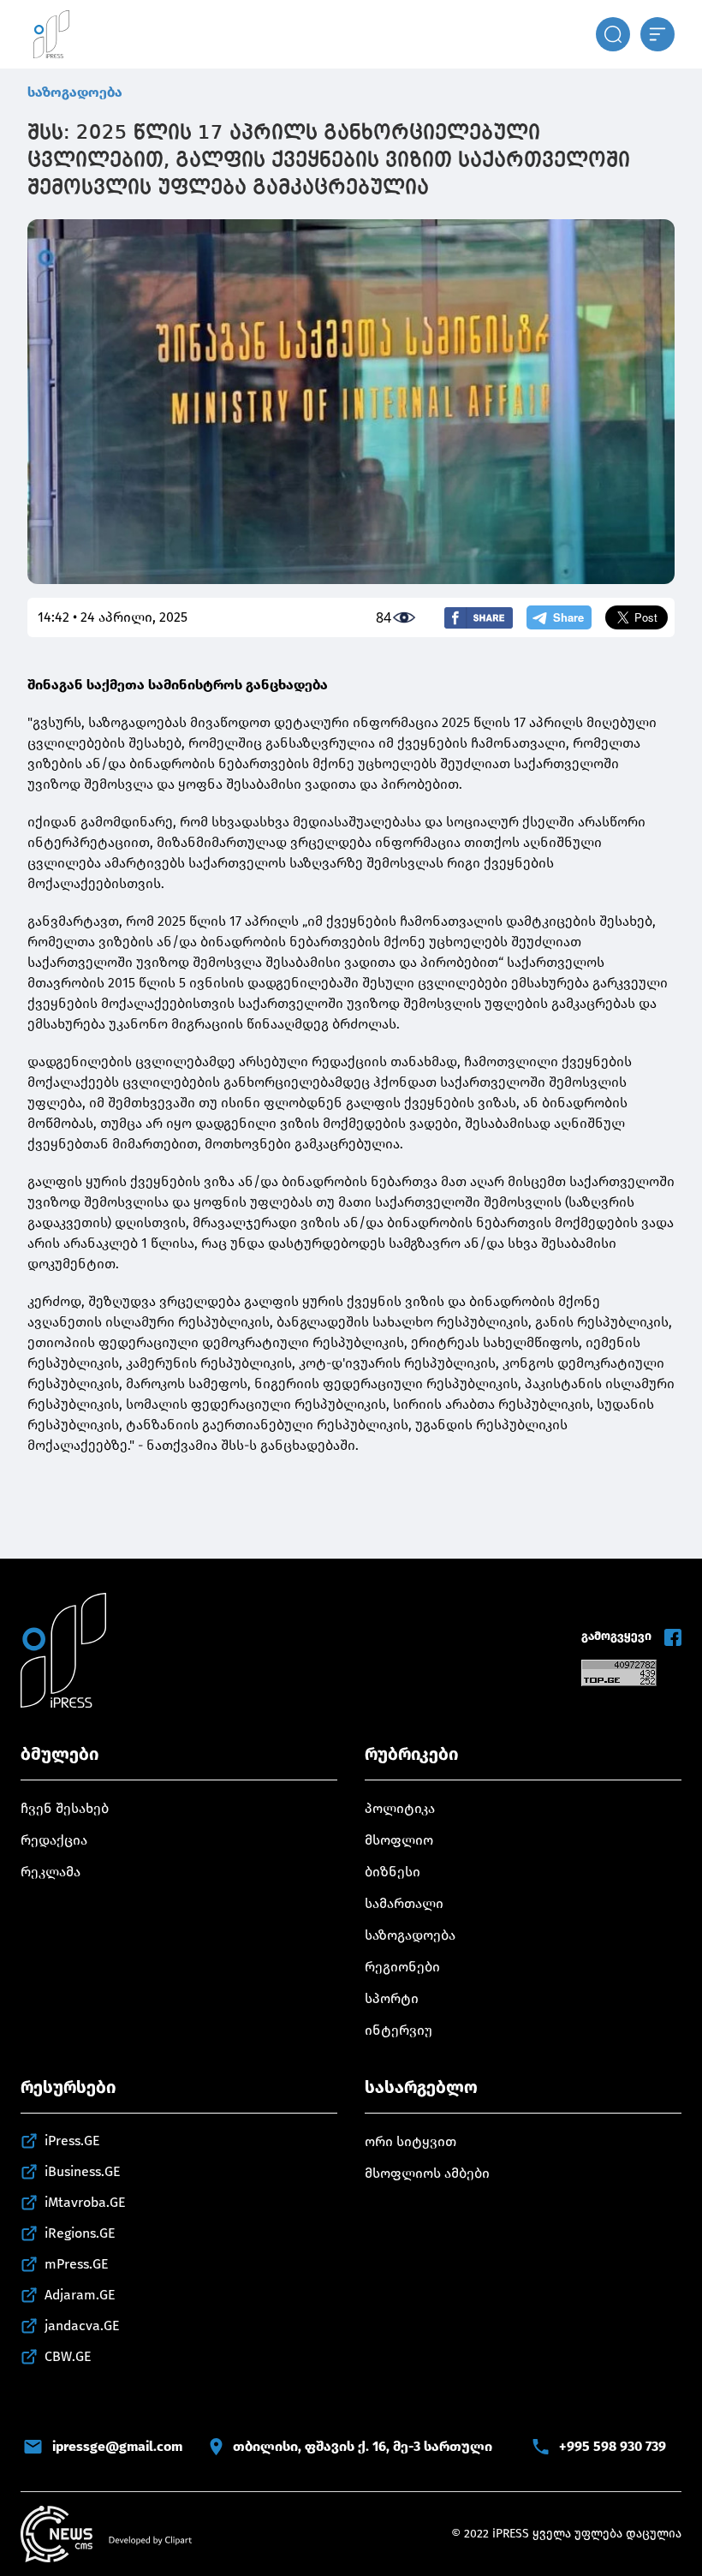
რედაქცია (54, 1840)
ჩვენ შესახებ (65, 1808)
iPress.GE (72, 2141)
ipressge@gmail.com (117, 2446)
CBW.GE (68, 2356)
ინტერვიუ (399, 2030)
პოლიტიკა (400, 1808)
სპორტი (392, 1998)
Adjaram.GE (80, 2295)
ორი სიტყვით (410, 2141)
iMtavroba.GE (85, 2202)
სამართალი (404, 1903)
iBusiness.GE (83, 2171)
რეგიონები (402, 1967)
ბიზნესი (393, 1872)
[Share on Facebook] (479, 618)
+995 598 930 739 (613, 2446)
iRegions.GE (80, 2233)
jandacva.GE (82, 2326)
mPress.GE (77, 2264)
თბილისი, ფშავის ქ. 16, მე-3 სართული (363, 2446)
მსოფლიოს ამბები (427, 2173)
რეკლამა (51, 1872)
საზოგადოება (75, 92)
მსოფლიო (399, 1840)
